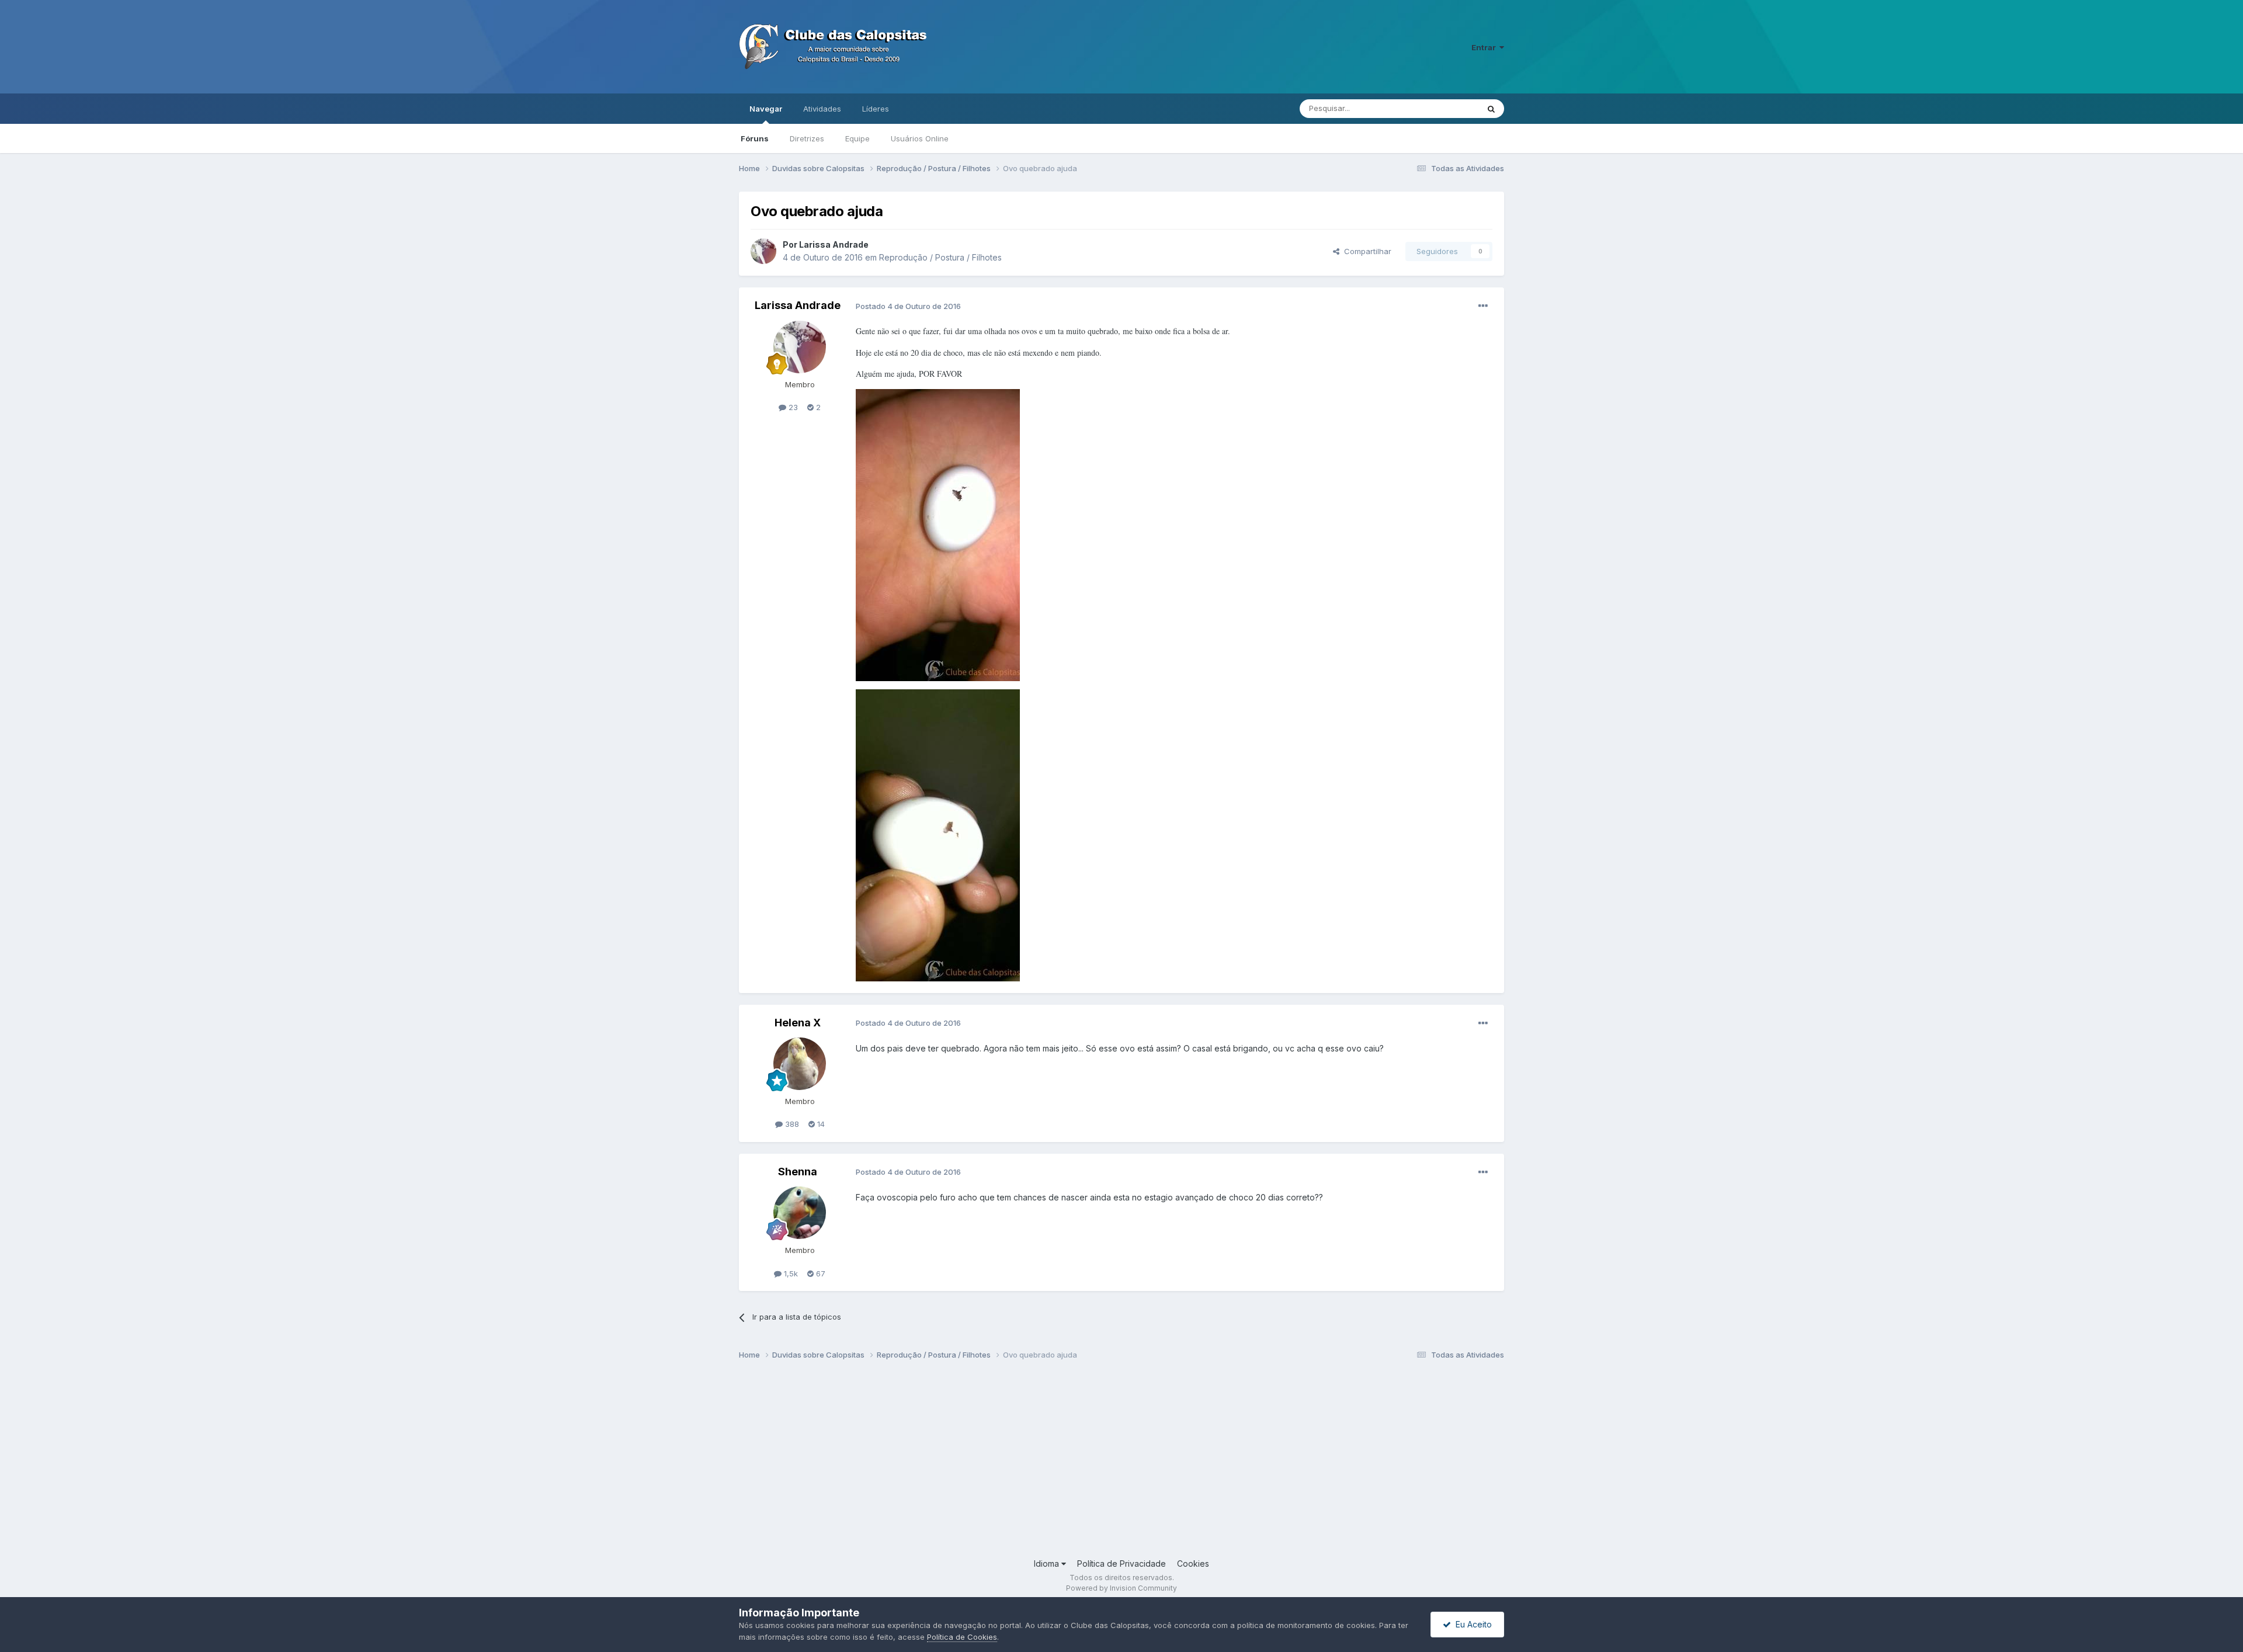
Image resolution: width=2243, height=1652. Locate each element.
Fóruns (755, 138)
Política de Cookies (962, 1637)
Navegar (766, 109)
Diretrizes (807, 138)
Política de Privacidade (1121, 1563)
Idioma (1048, 1563)
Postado (908, 306)
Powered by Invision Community (1121, 1588)
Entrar (1485, 47)
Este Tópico (1442, 108)
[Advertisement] (1089, 1464)
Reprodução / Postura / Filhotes (940, 257)
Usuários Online (920, 138)
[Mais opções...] (1483, 306)
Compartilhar (1365, 251)
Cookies (1193, 1563)
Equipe (857, 138)
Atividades (822, 109)
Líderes (876, 109)
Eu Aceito (1471, 1624)
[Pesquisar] (1491, 109)
